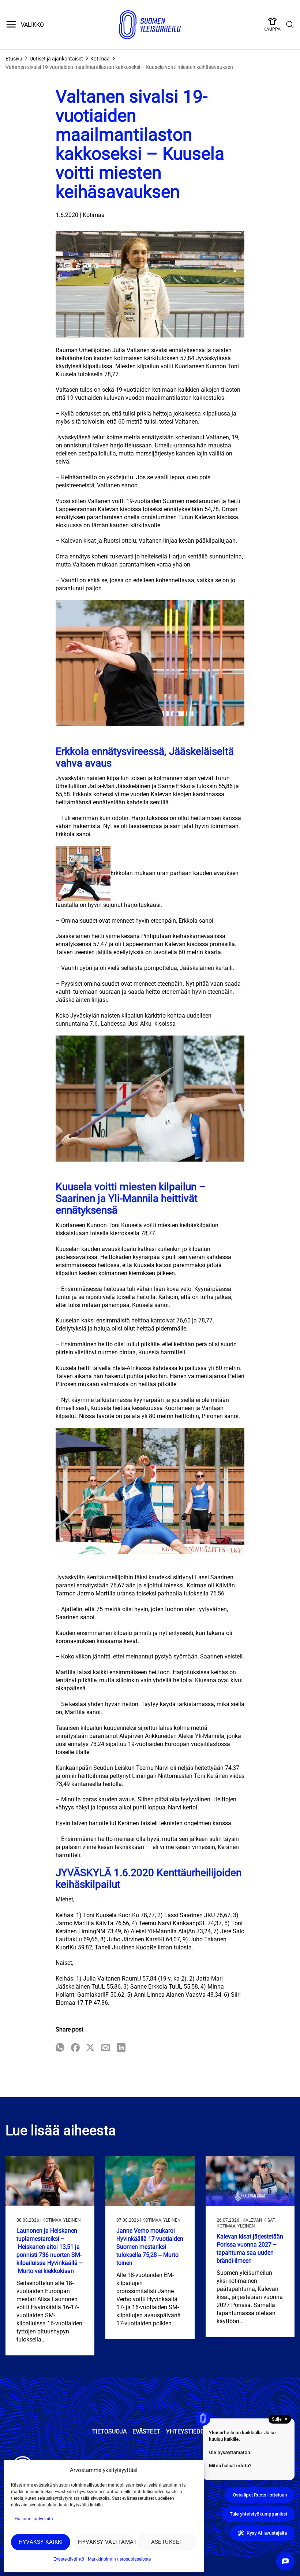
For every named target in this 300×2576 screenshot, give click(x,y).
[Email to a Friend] (106, 2048)
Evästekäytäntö (69, 2559)
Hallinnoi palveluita (34, 2519)
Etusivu (14, 59)
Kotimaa (100, 59)
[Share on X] (90, 2048)
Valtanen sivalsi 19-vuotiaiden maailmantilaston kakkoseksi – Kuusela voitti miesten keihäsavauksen (119, 67)
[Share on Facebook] (75, 2048)
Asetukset (167, 2542)
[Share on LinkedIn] (121, 2048)
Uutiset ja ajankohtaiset (56, 59)
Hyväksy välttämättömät (106, 2542)
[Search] (290, 25)
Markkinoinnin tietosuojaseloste (119, 2559)
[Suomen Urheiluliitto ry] (150, 25)
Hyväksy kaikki (41, 2542)
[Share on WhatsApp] (60, 2048)
